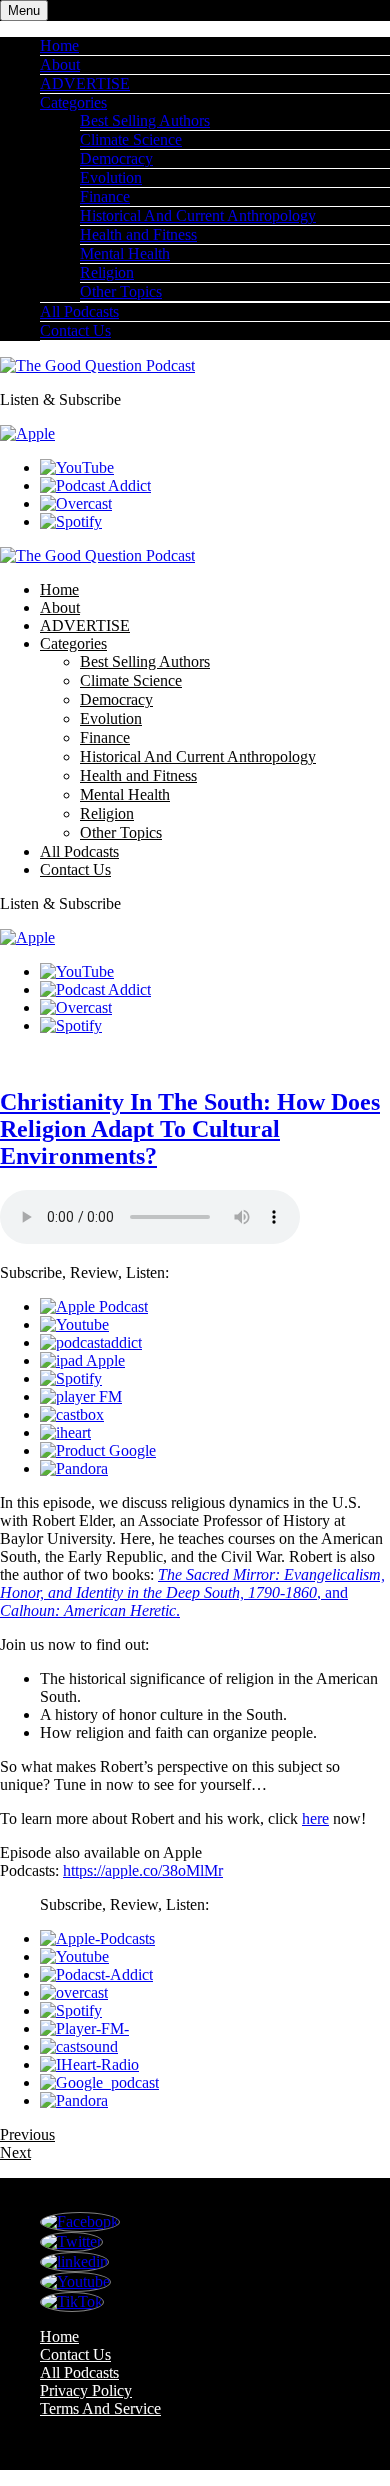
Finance (105, 196)
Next (15, 2152)
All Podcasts (79, 311)
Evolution (111, 177)
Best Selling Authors (145, 120)
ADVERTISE (85, 83)
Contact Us (75, 330)
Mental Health (125, 253)
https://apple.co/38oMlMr (143, 1870)
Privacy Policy (86, 2390)
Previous (27, 2134)
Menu (24, 10)
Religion (107, 272)
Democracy (116, 158)
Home (59, 45)
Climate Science (131, 139)
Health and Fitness (138, 234)
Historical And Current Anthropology (198, 215)
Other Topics (121, 291)
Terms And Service (100, 2408)
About (60, 64)
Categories (73, 102)
